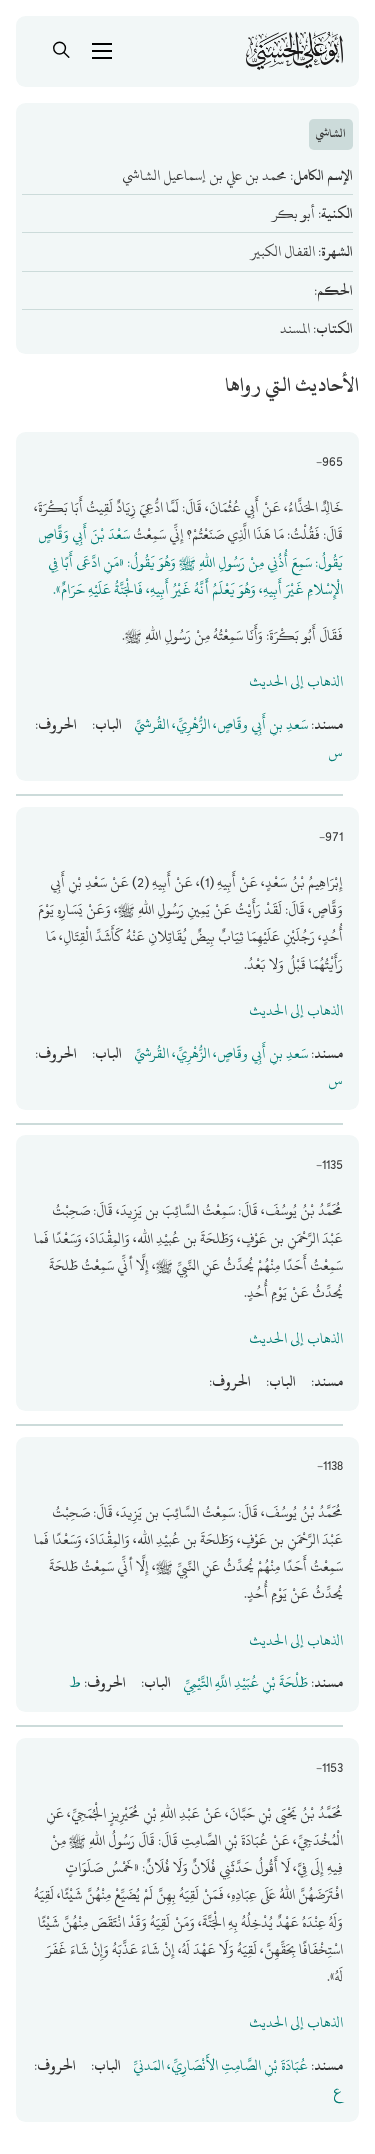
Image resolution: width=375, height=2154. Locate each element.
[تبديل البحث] (62, 51)
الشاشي (330, 133)
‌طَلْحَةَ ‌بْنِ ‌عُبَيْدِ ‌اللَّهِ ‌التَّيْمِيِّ (245, 1682)
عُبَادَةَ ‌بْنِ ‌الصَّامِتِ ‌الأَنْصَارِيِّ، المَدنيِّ (220, 2065)
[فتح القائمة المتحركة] (102, 51)
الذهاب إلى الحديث (296, 681)
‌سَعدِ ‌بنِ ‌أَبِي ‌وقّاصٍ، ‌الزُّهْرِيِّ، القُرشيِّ (221, 724)
